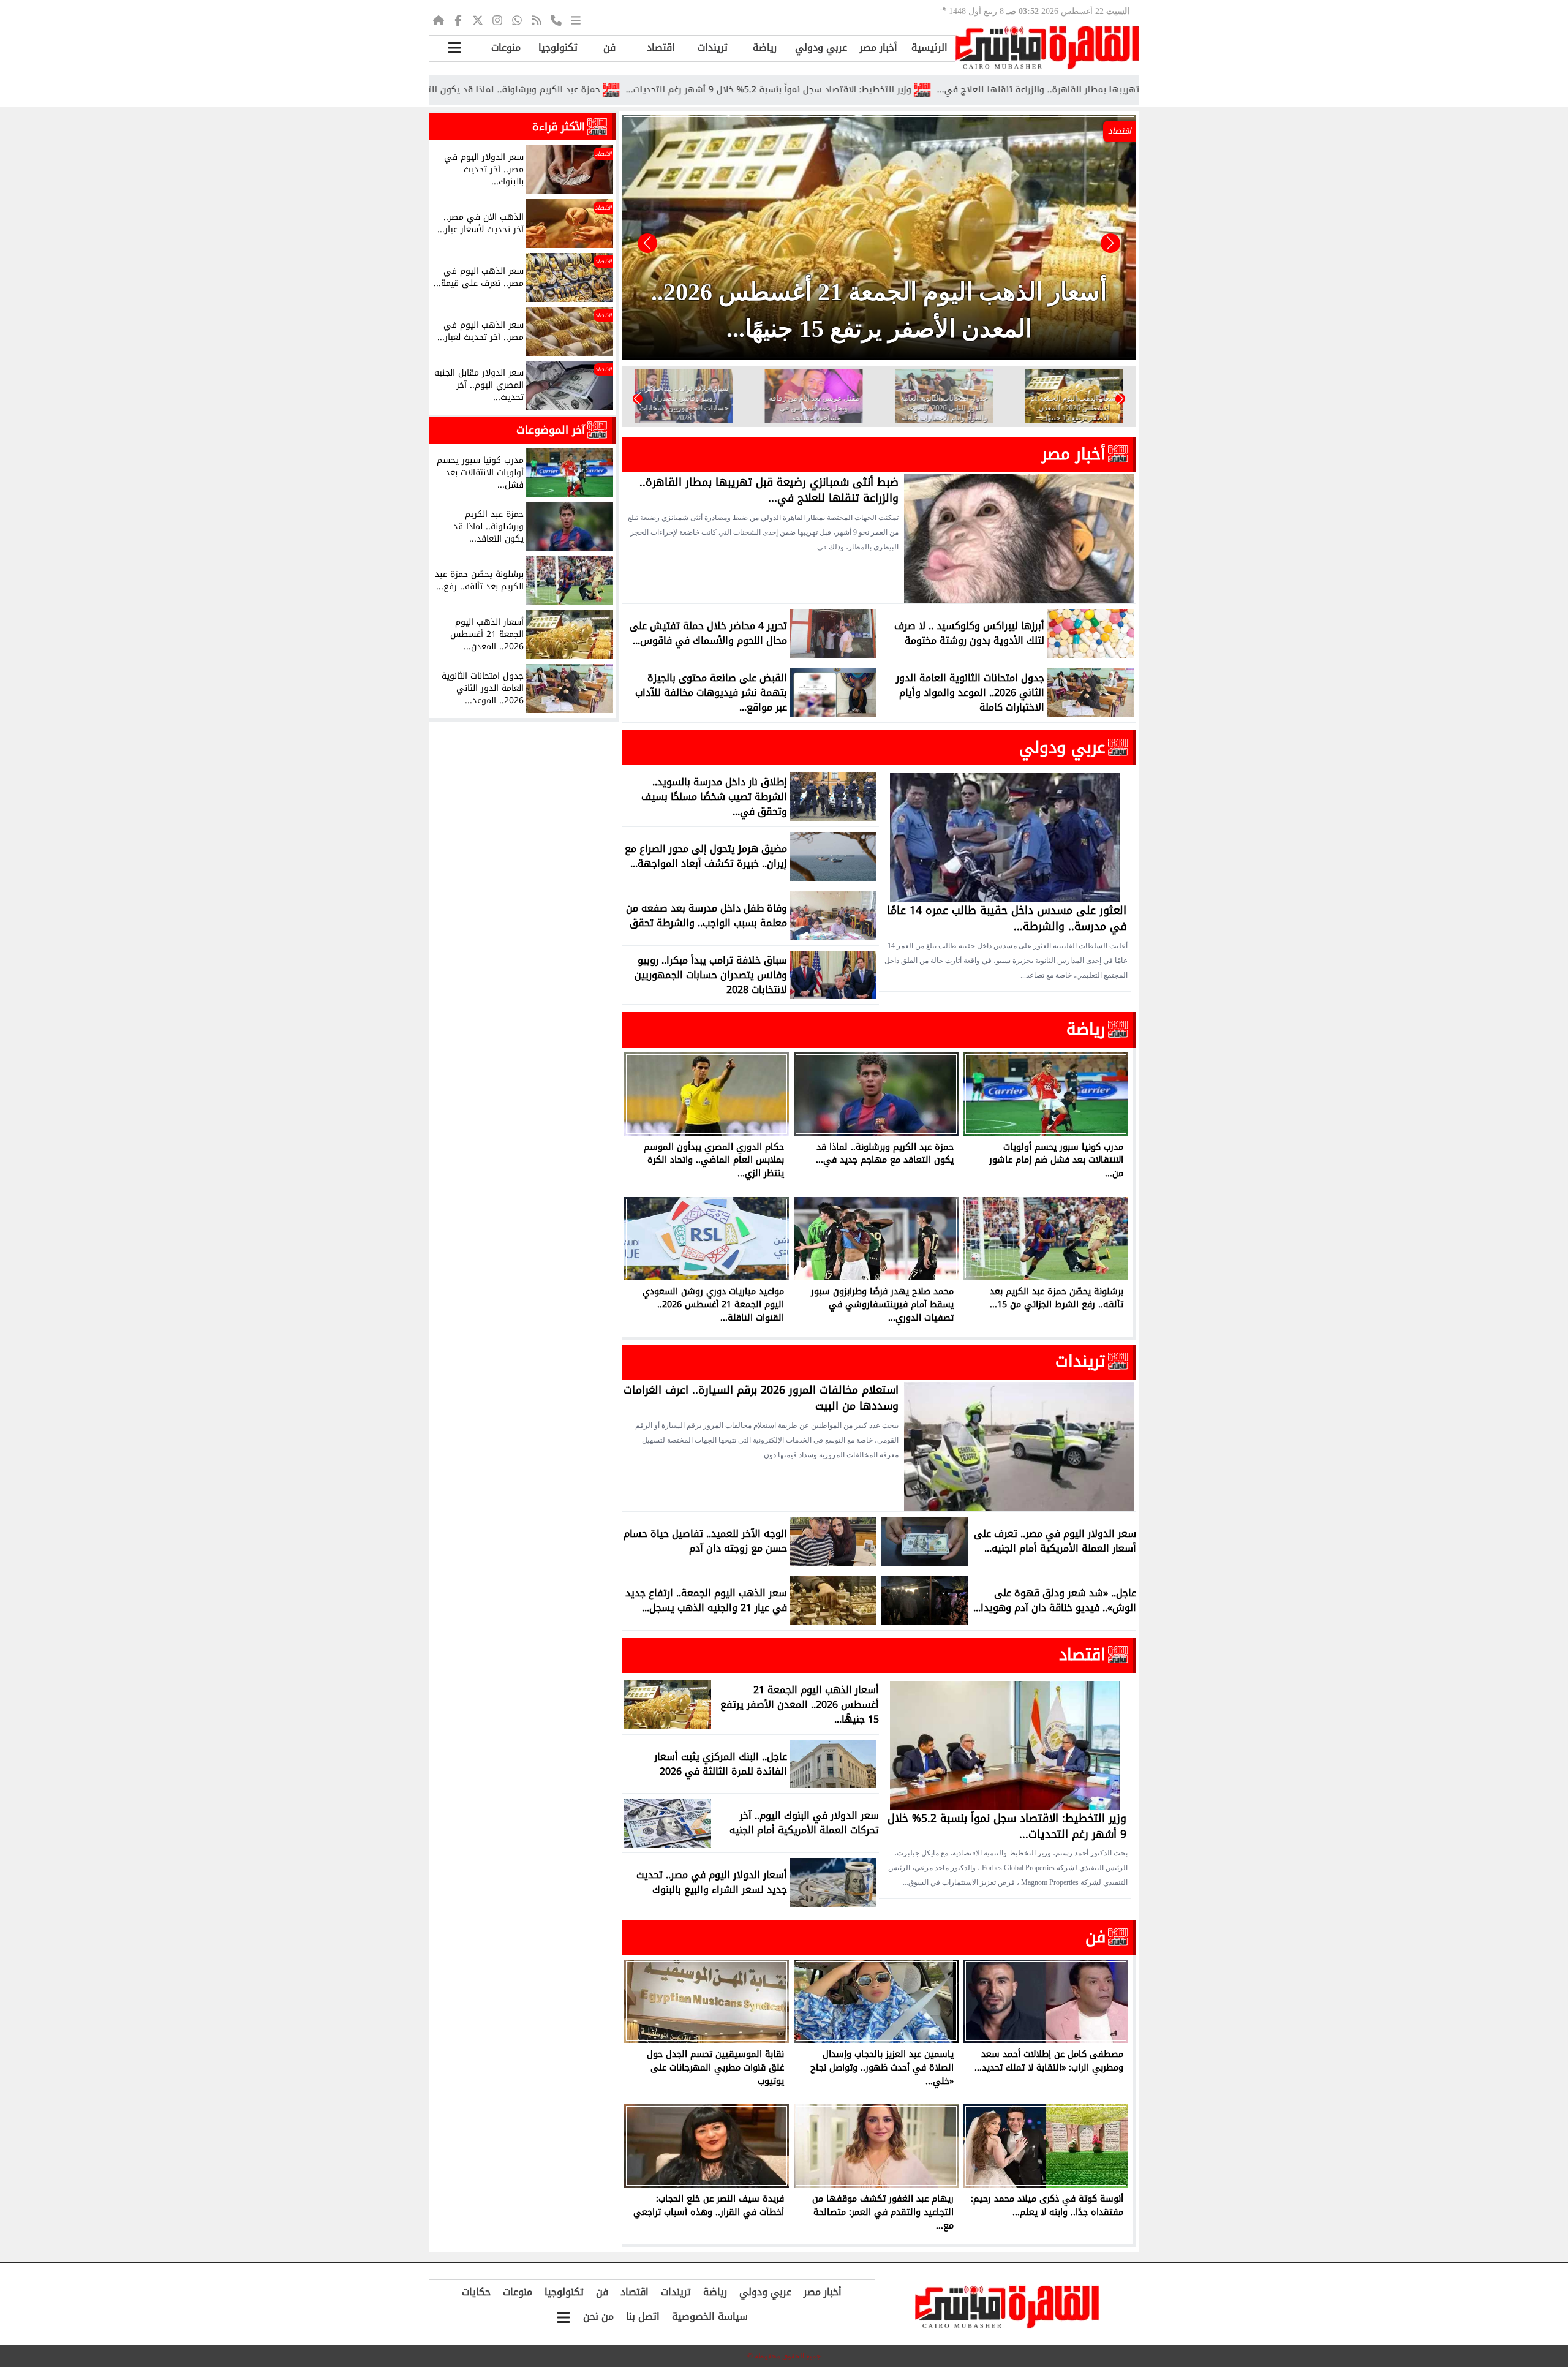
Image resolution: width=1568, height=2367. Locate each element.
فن (609, 47)
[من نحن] (556, 20)
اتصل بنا (643, 2316)
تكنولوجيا (558, 47)
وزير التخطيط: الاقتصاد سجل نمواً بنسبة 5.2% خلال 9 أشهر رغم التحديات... (905, 90)
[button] (647, 243)
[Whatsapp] (517, 20)
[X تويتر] (478, 20)
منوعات (506, 47)
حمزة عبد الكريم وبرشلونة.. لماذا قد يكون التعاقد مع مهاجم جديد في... (597, 90)
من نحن (598, 2316)
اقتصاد (661, 47)
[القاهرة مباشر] (1047, 48)
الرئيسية (929, 47)
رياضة (765, 47)
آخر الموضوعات (551, 430)
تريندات (713, 47)
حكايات (476, 2292)
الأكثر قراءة (559, 127)
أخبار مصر (878, 47)
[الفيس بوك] (458, 20)
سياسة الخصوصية (710, 2316)
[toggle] (454, 48)
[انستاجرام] (497, 20)
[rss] (537, 20)
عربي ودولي (821, 47)
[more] (576, 20)
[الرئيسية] (439, 20)
